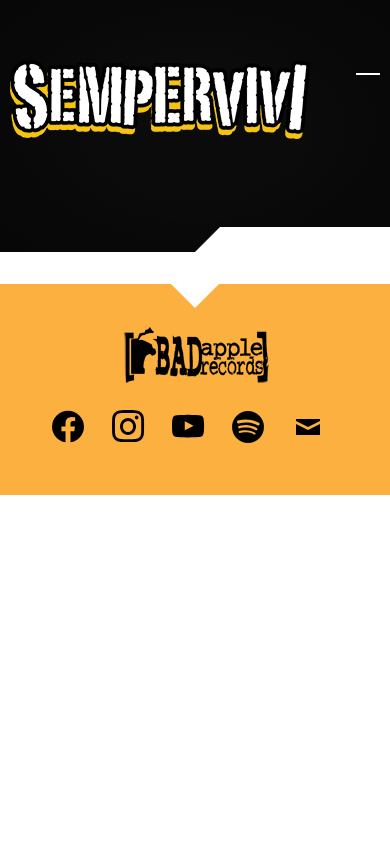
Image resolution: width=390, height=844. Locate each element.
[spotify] (248, 424)
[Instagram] (128, 424)
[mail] (308, 424)
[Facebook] (68, 424)
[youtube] (188, 424)
